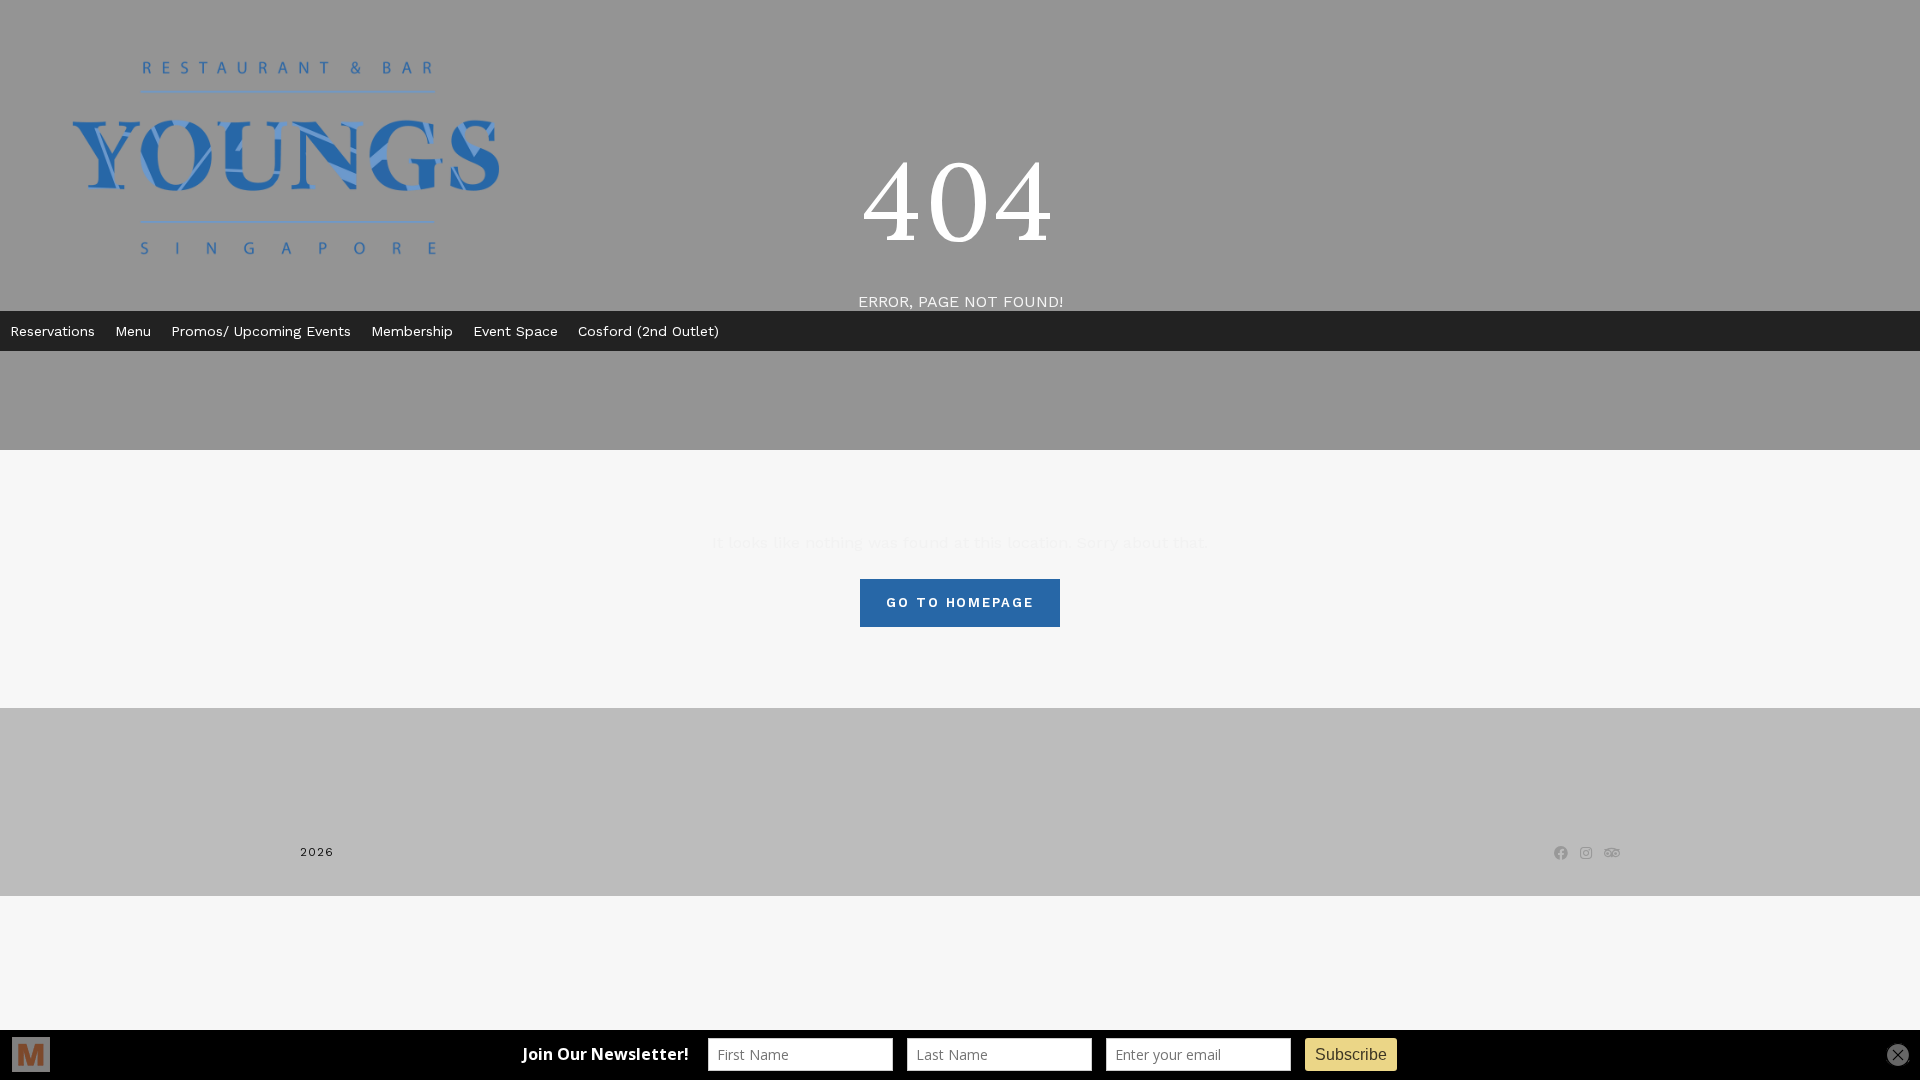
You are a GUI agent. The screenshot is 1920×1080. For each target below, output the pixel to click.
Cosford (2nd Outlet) (648, 331)
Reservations (52, 331)
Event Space (515, 331)
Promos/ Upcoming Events (261, 331)
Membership (412, 331)
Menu (133, 331)
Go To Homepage (960, 602)
